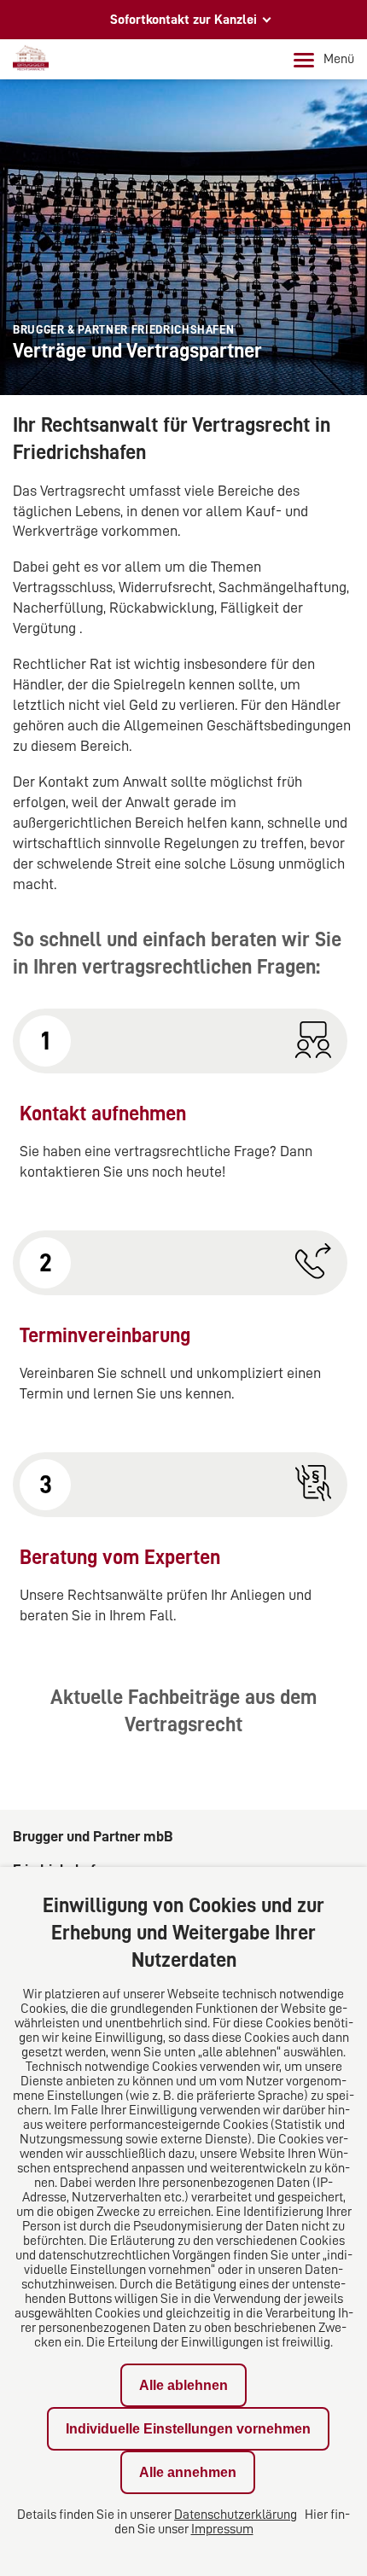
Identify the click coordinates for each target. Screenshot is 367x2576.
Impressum (222, 2529)
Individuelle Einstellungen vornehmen (188, 2429)
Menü (339, 59)
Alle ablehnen (183, 2385)
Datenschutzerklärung (236, 2515)
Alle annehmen (188, 2472)
